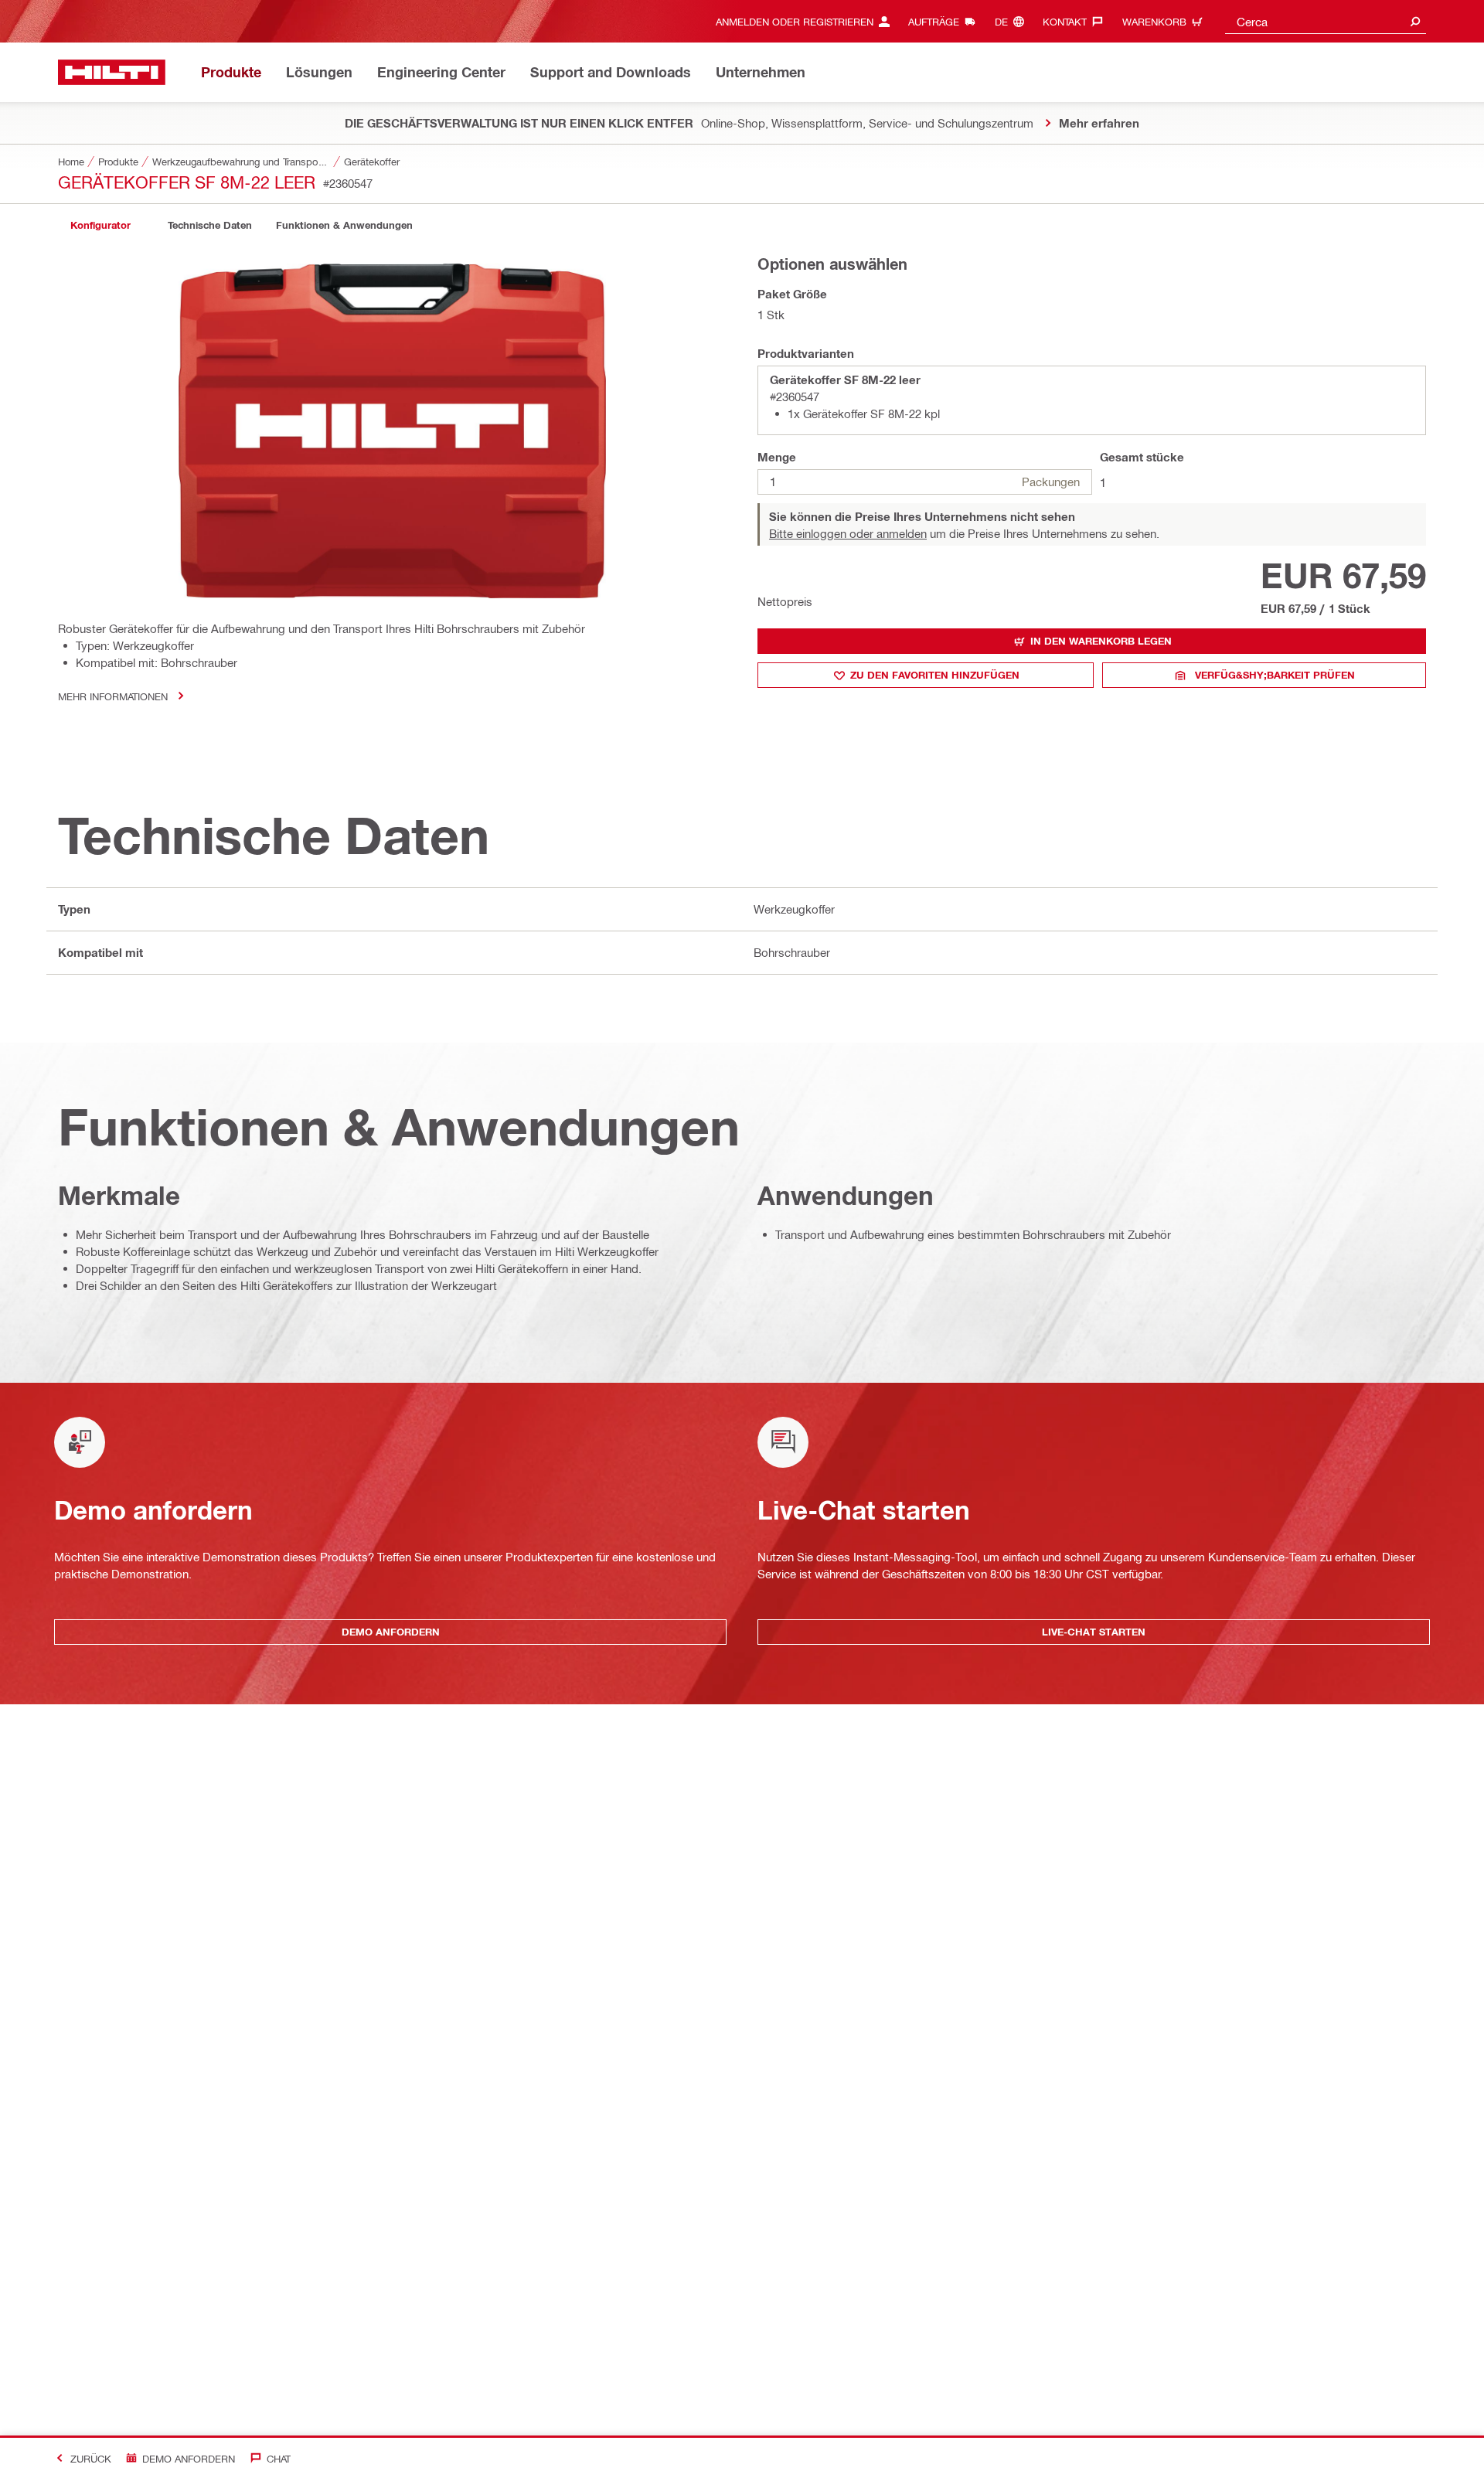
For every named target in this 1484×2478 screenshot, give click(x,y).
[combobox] (1326, 21)
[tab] (100, 225)
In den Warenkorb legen (1101, 641)
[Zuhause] (112, 72)
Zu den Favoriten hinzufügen (935, 675)
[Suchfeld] (1415, 21)
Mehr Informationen (113, 696)
